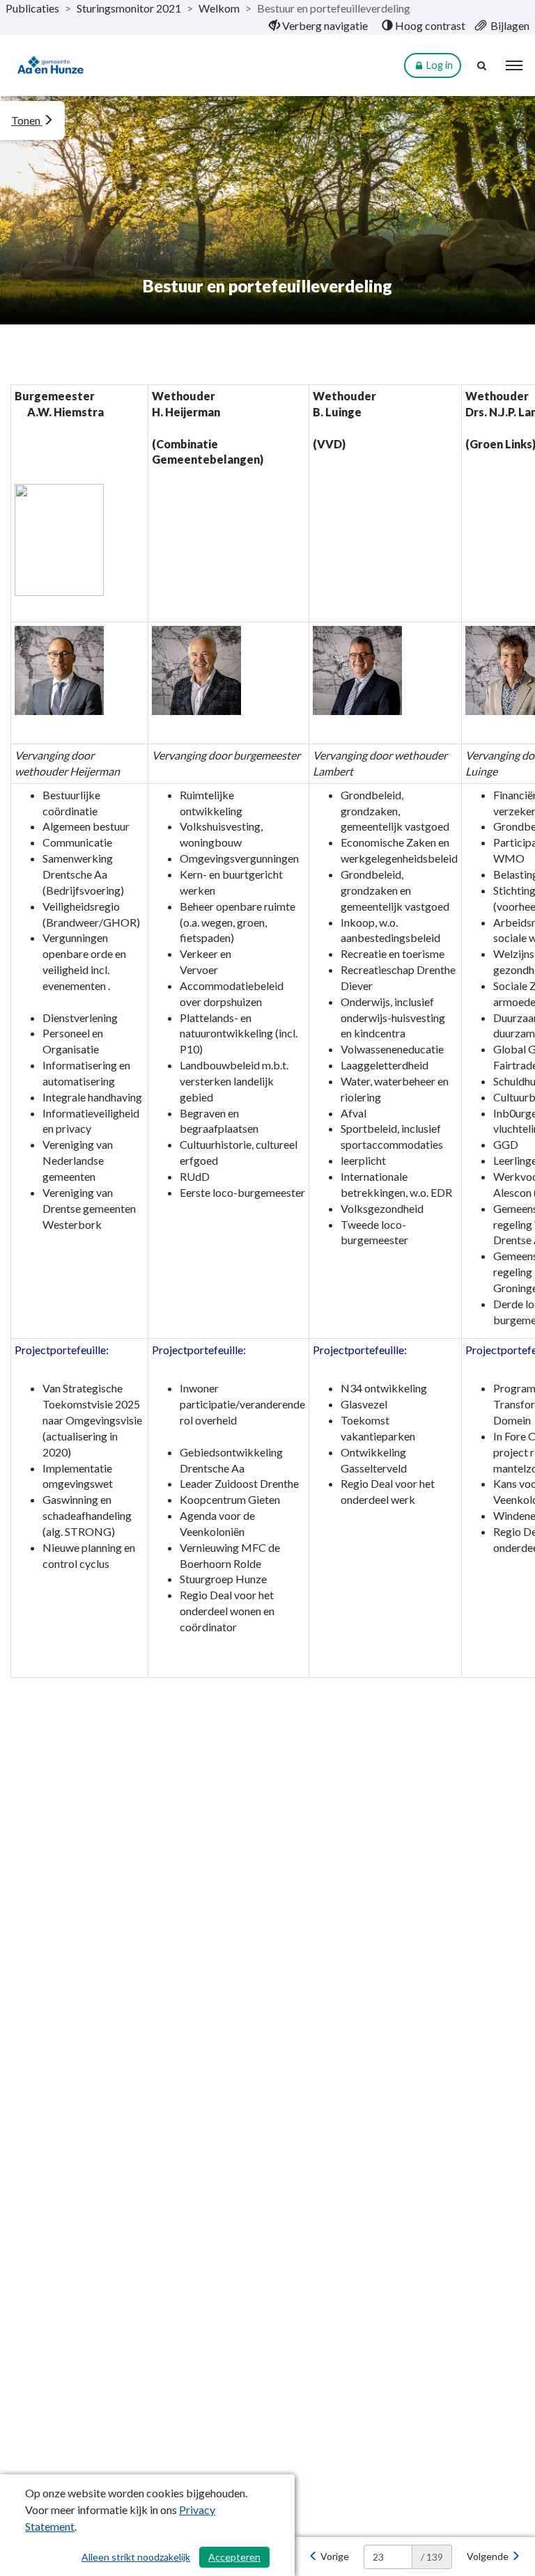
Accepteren (234, 2557)
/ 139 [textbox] (432, 2557)
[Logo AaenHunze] (51, 66)
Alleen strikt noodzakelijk (136, 2557)
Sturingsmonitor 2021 (129, 8)
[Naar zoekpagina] (483, 65)
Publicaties (32, 8)
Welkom (219, 8)
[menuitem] (318, 26)
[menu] (514, 65)
